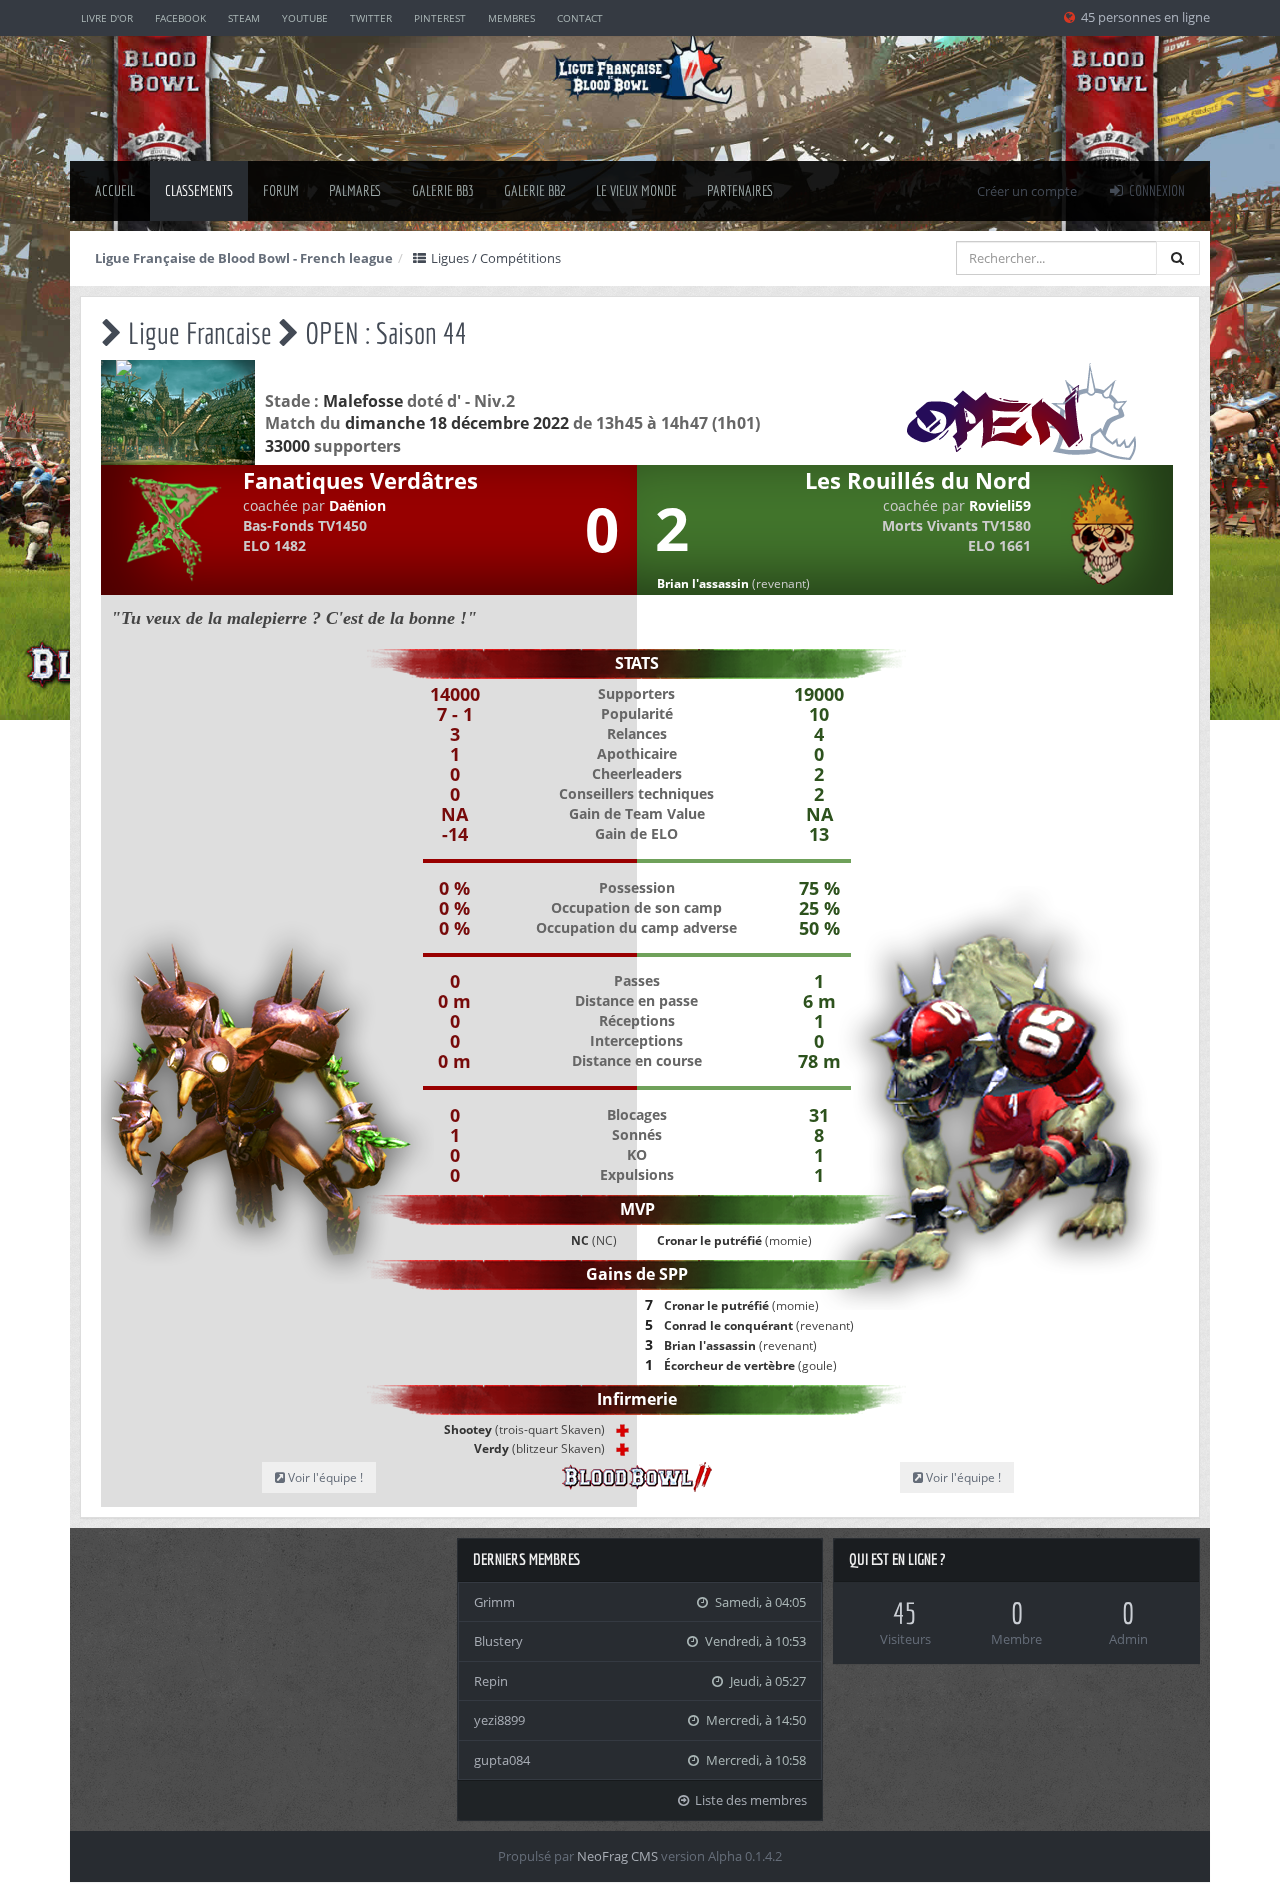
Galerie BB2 (535, 190)
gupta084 (502, 1760)
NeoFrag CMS (617, 1856)
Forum (281, 190)
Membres (511, 18)
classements (199, 190)
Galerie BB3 (443, 190)
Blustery (498, 1641)
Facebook (180, 18)
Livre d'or (107, 18)
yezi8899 (499, 1720)
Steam (244, 18)
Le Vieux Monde (636, 190)
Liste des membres (749, 1800)
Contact (580, 18)
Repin (491, 1681)
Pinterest (440, 18)
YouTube (305, 18)
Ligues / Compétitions (494, 258)
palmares (355, 190)
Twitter (371, 18)
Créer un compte (1027, 191)
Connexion (1155, 190)
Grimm (494, 1602)
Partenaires (740, 190)
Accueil (115, 190)
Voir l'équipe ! (324, 1477)
